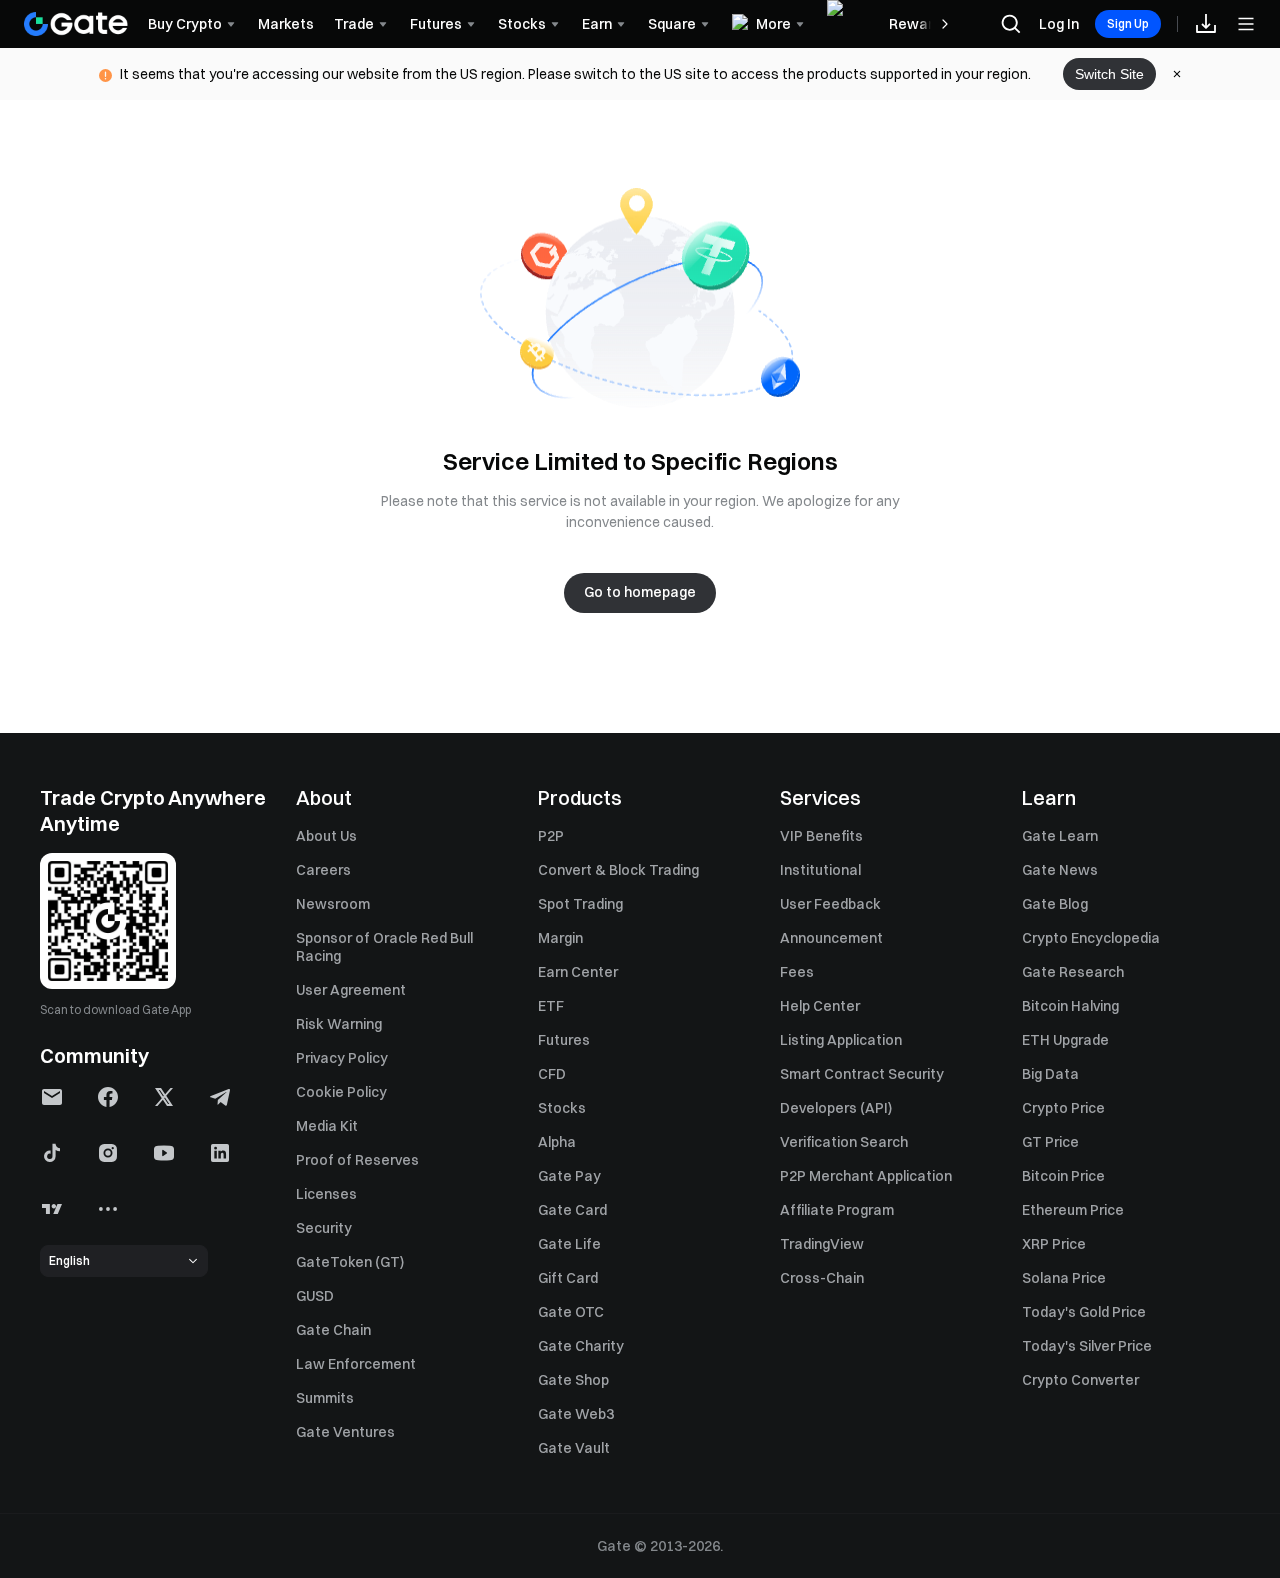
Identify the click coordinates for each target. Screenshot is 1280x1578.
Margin (560, 938)
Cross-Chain (822, 1278)
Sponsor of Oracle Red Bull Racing (384, 947)
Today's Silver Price (1087, 1346)
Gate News (1060, 870)
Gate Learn (1060, 836)
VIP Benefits (821, 836)
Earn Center (578, 972)
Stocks (562, 1108)
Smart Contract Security (862, 1074)
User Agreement (351, 990)
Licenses (326, 1194)
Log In (1059, 24)
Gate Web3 (576, 1414)
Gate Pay (569, 1176)
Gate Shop (573, 1380)
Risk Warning (339, 1024)
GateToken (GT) (350, 1262)
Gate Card (572, 1210)
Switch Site (1109, 74)
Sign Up (1128, 23)
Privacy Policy (342, 1058)
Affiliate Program (837, 1210)
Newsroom (333, 904)
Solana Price (1064, 1278)
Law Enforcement (356, 1364)
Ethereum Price (1073, 1210)
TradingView (822, 1244)
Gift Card (568, 1278)
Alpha (557, 1142)
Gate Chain (333, 1330)
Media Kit (327, 1126)
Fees (797, 972)
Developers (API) (836, 1108)
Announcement (831, 938)
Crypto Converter (1080, 1380)
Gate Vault (574, 1448)
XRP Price (1054, 1244)
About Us (326, 836)
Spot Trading (580, 904)
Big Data (1050, 1074)
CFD (552, 1074)
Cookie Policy (341, 1092)
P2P (551, 836)
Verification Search (844, 1142)
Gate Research (1073, 972)
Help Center (820, 1006)
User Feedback (830, 904)
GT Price (1050, 1142)
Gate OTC (571, 1312)
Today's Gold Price (1084, 1312)
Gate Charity (581, 1346)
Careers (323, 870)
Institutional (820, 870)
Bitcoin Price (1063, 1176)
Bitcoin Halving (1070, 1006)
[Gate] (76, 24)
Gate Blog (1055, 904)
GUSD (315, 1296)
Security (324, 1228)
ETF (551, 1006)
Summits (325, 1398)
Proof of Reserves (357, 1160)
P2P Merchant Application (866, 1176)
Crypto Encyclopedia (1091, 938)
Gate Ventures (345, 1432)
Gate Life (569, 1244)
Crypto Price (1063, 1108)
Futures (564, 1040)
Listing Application (841, 1040)
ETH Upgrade (1065, 1040)
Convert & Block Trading (618, 870)
